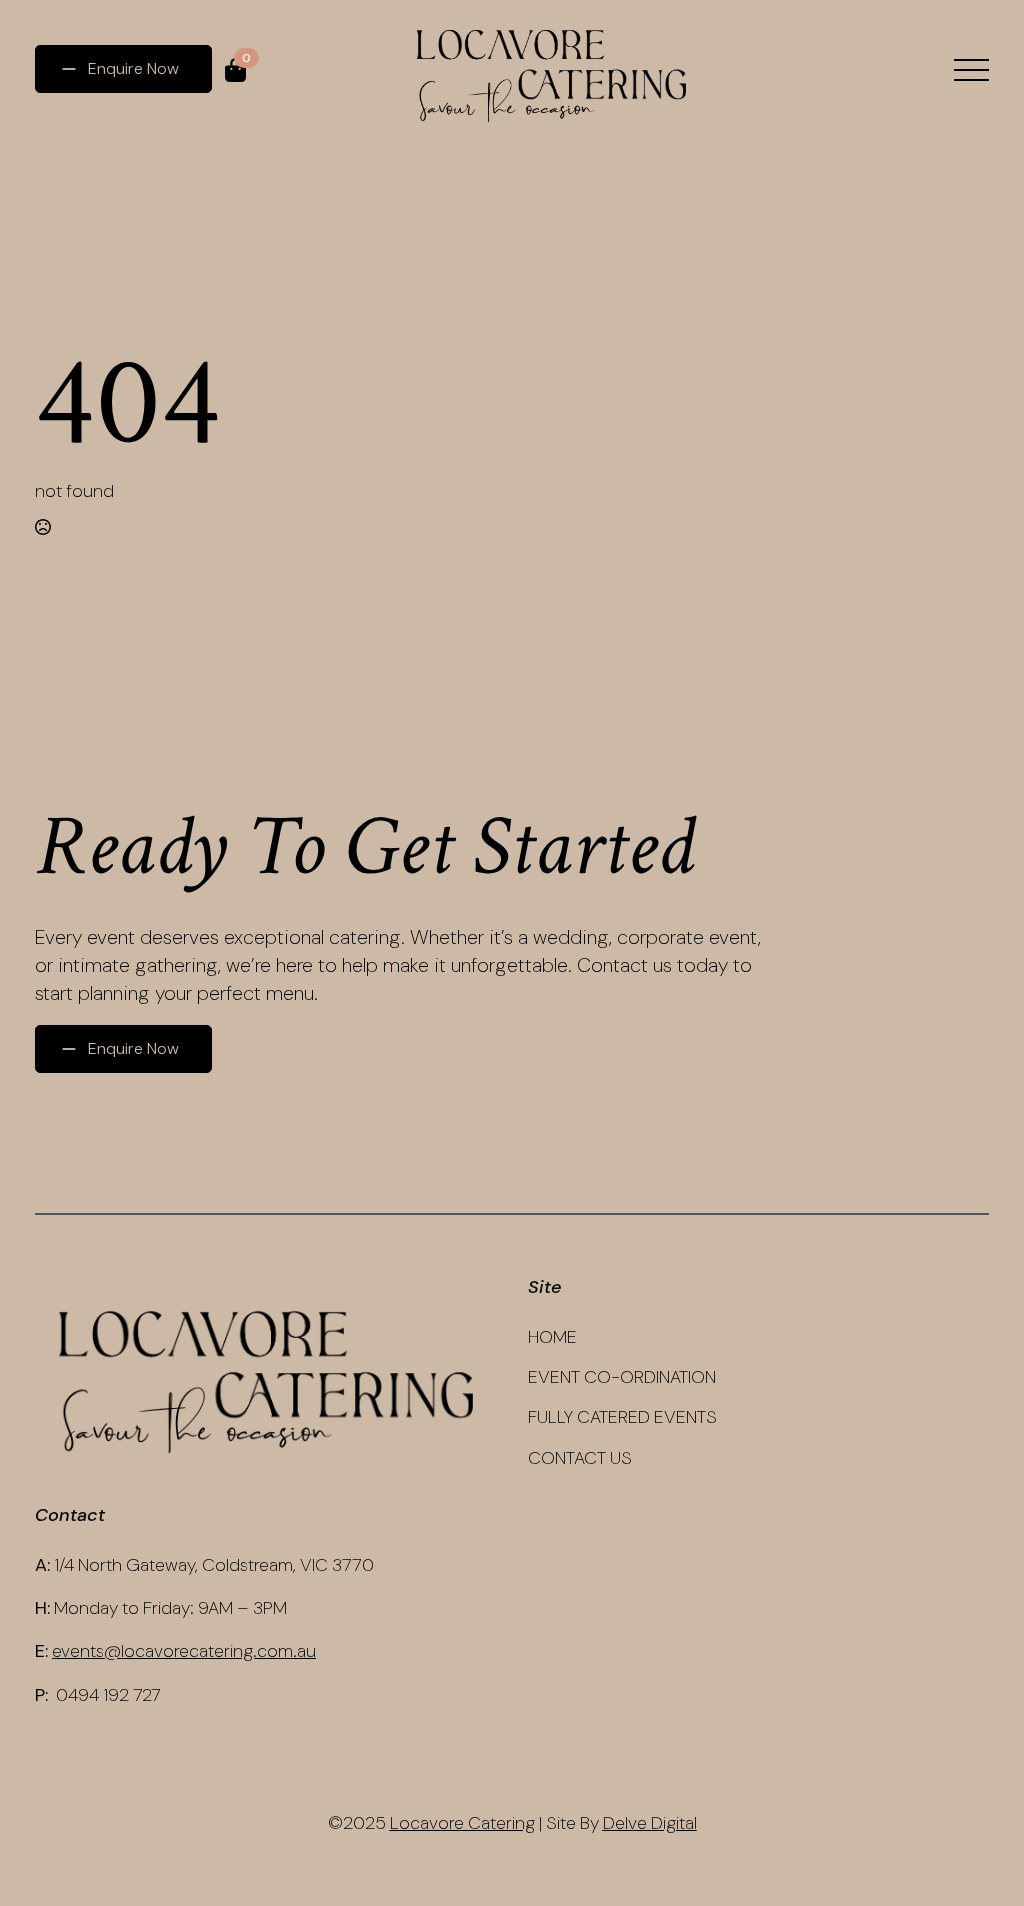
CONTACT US (580, 1458)
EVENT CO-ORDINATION (622, 1377)
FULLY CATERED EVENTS (622, 1417)
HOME (552, 1337)
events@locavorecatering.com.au (184, 1651)
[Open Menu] (971, 70)
